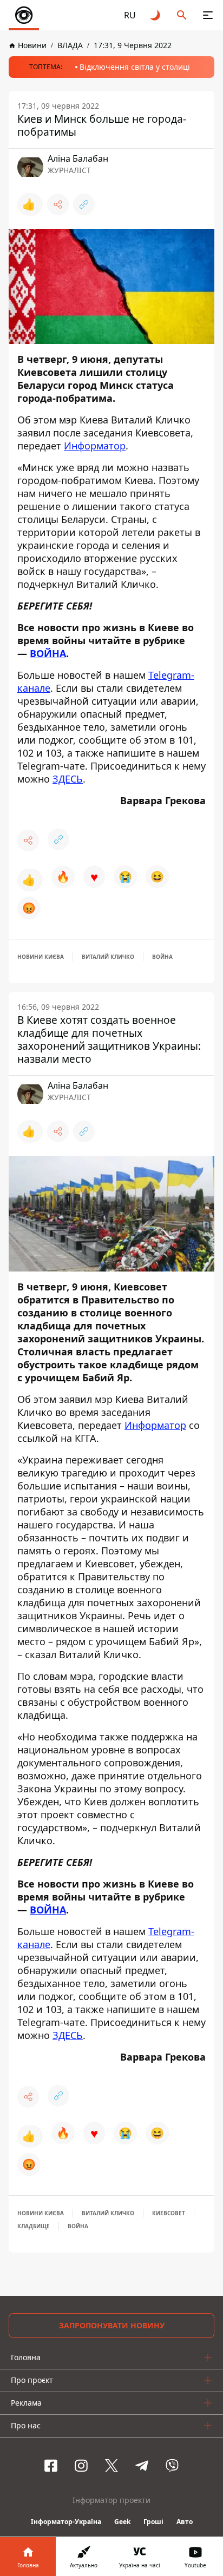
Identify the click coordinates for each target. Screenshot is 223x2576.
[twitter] (111, 2466)
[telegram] (142, 2466)
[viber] (172, 2466)
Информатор (95, 446)
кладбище (34, 2226)
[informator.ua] (24, 15)
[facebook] (51, 2466)
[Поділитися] (58, 204)
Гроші (153, 2522)
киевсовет (169, 2213)
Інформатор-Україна (66, 2522)
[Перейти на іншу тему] (156, 15)
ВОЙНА (48, 653)
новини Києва (41, 957)
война (162, 957)
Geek (122, 2522)
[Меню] (208, 15)
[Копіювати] (84, 204)
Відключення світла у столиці (135, 67)
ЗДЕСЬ (68, 779)
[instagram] (81, 2466)
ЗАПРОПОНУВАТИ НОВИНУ (112, 2325)
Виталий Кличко (108, 957)
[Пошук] (182, 15)
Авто (185, 2522)
